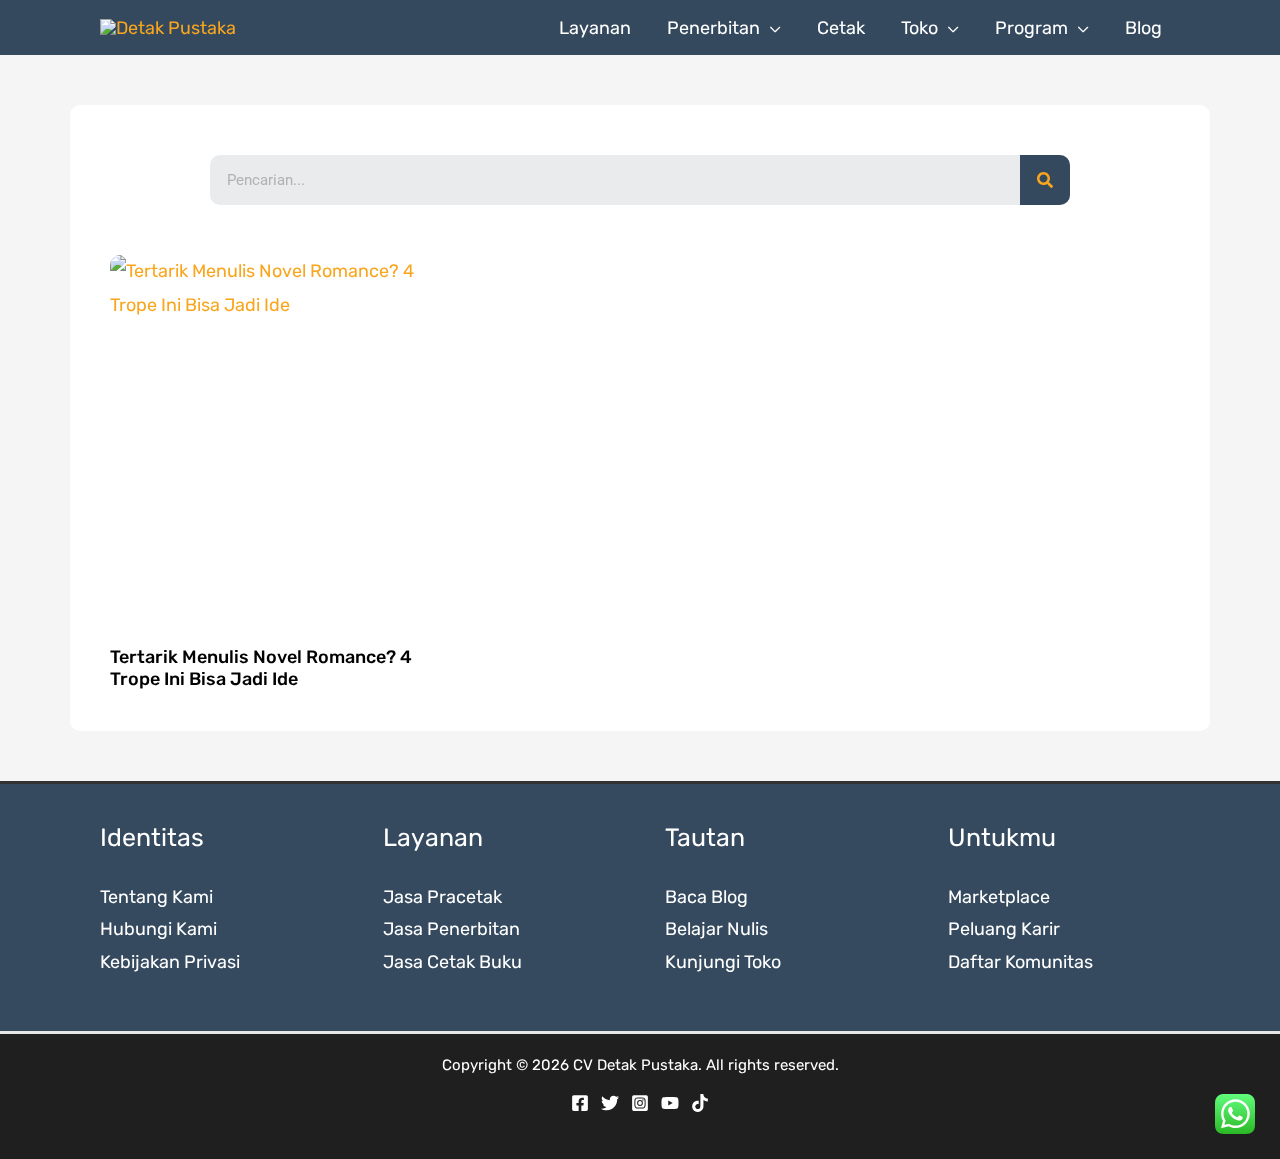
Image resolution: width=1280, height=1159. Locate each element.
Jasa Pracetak (442, 897)
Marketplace (999, 897)
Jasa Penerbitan (451, 929)
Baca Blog (706, 897)
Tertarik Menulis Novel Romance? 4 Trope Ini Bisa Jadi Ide (261, 668)
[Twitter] (610, 1103)
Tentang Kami (156, 897)
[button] (770, 28)
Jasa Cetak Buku (452, 962)
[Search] (1045, 180)
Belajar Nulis (716, 929)
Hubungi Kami (158, 929)
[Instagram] (640, 1103)
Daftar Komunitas (1020, 962)
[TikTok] (700, 1103)
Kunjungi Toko (723, 962)
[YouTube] (670, 1103)
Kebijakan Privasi (170, 962)
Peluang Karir (1004, 929)
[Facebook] (580, 1103)
